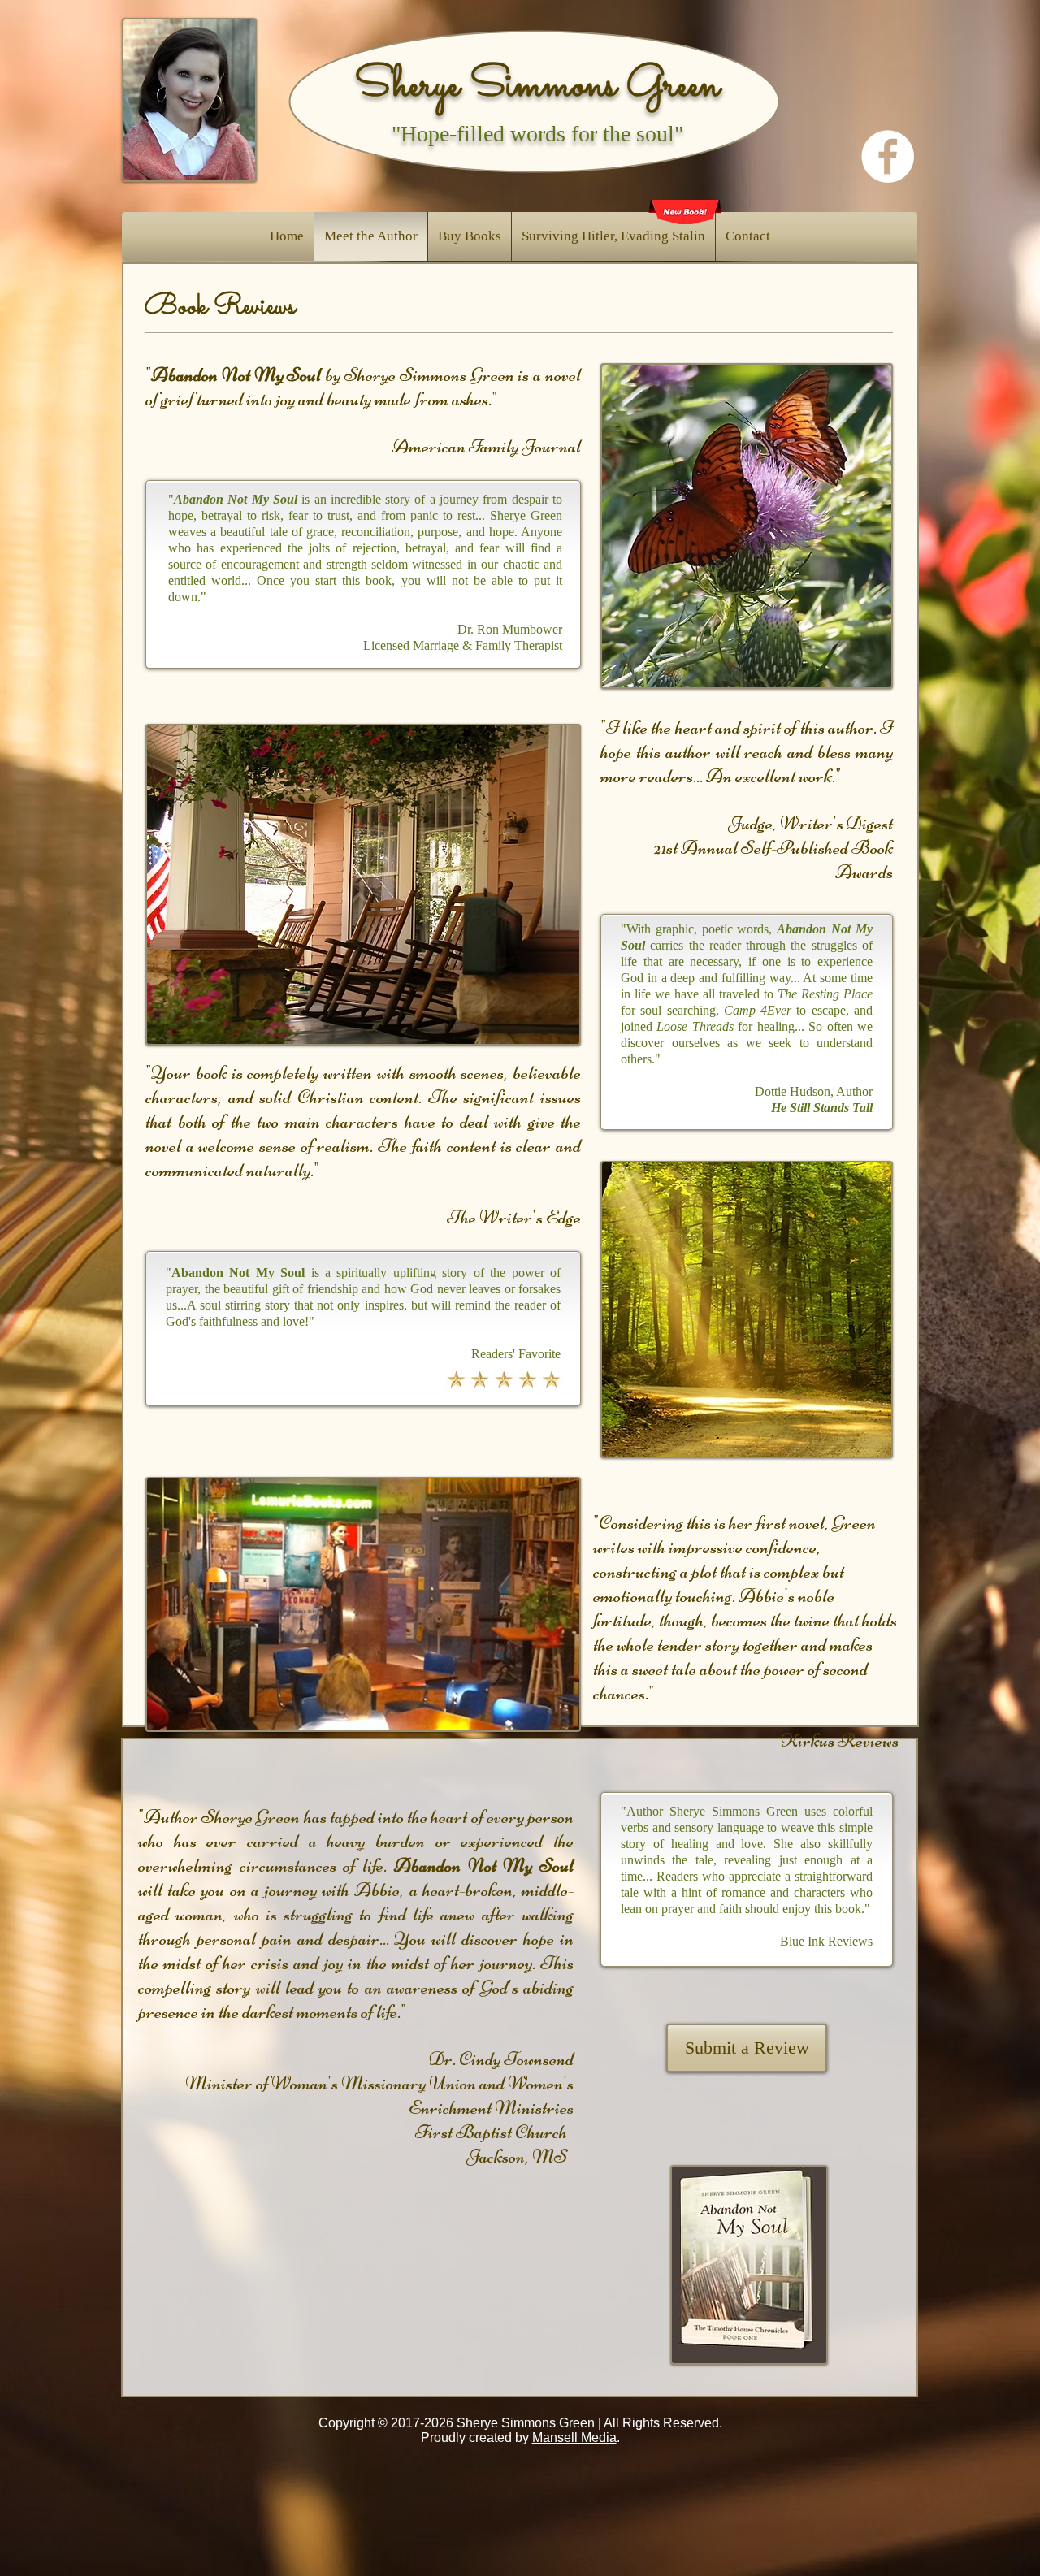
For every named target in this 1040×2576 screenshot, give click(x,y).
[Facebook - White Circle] (888, 156)
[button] (470, 236)
